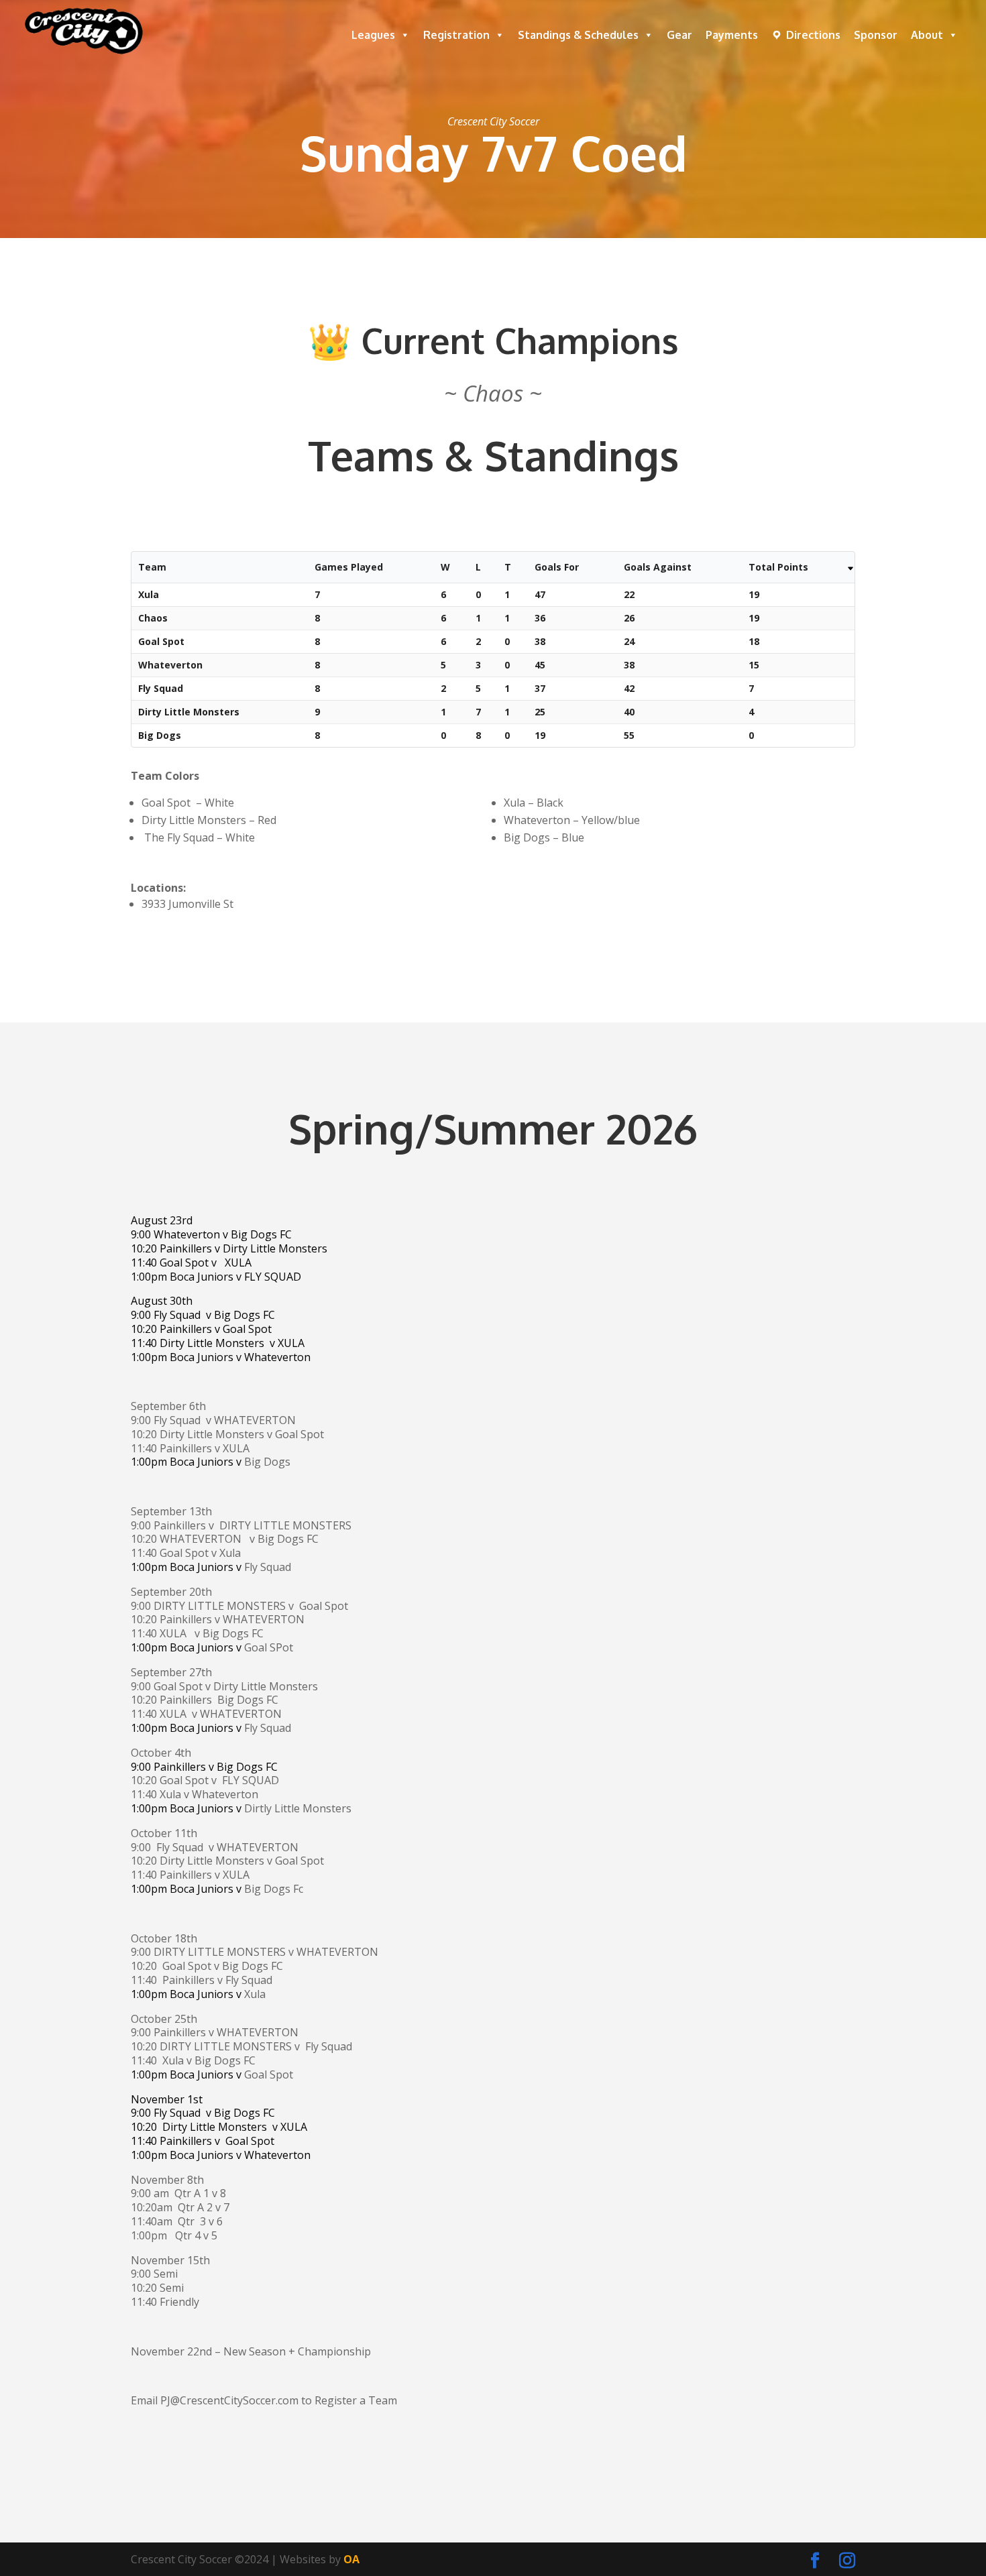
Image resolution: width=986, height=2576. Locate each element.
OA (351, 2559)
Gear (679, 35)
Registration (456, 35)
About (927, 35)
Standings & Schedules (578, 35)
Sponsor (876, 35)
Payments (732, 35)
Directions (813, 35)
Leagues (373, 35)
